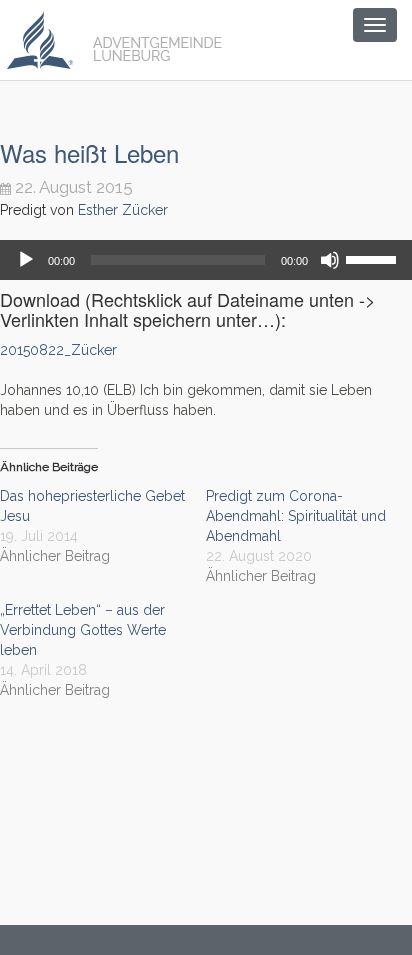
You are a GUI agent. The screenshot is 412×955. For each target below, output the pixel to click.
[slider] (374, 258)
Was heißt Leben (89, 152)
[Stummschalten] (330, 260)
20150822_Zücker (58, 350)
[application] (206, 260)
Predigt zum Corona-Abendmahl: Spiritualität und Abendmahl (296, 516)
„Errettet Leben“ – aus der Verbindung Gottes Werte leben (83, 630)
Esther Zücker (123, 210)
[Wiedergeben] (26, 260)
